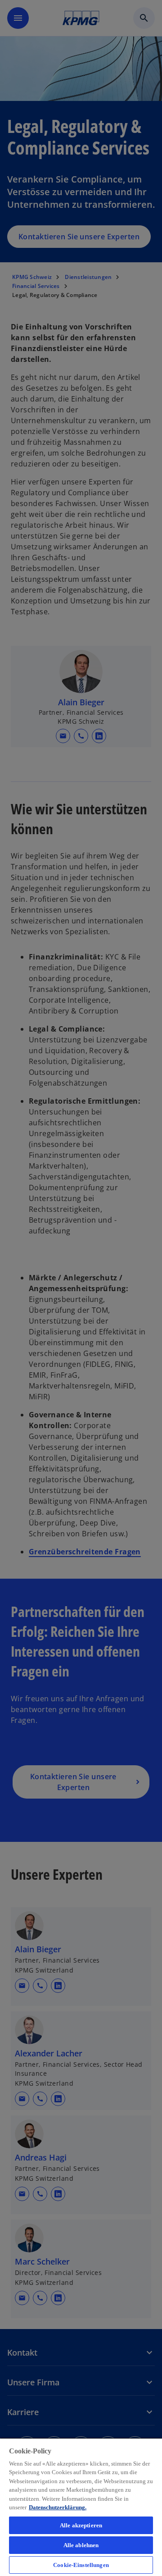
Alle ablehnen (81, 2545)
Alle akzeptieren (81, 2525)
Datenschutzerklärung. (58, 2507)
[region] (81, 2507)
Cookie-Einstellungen (81, 2565)
